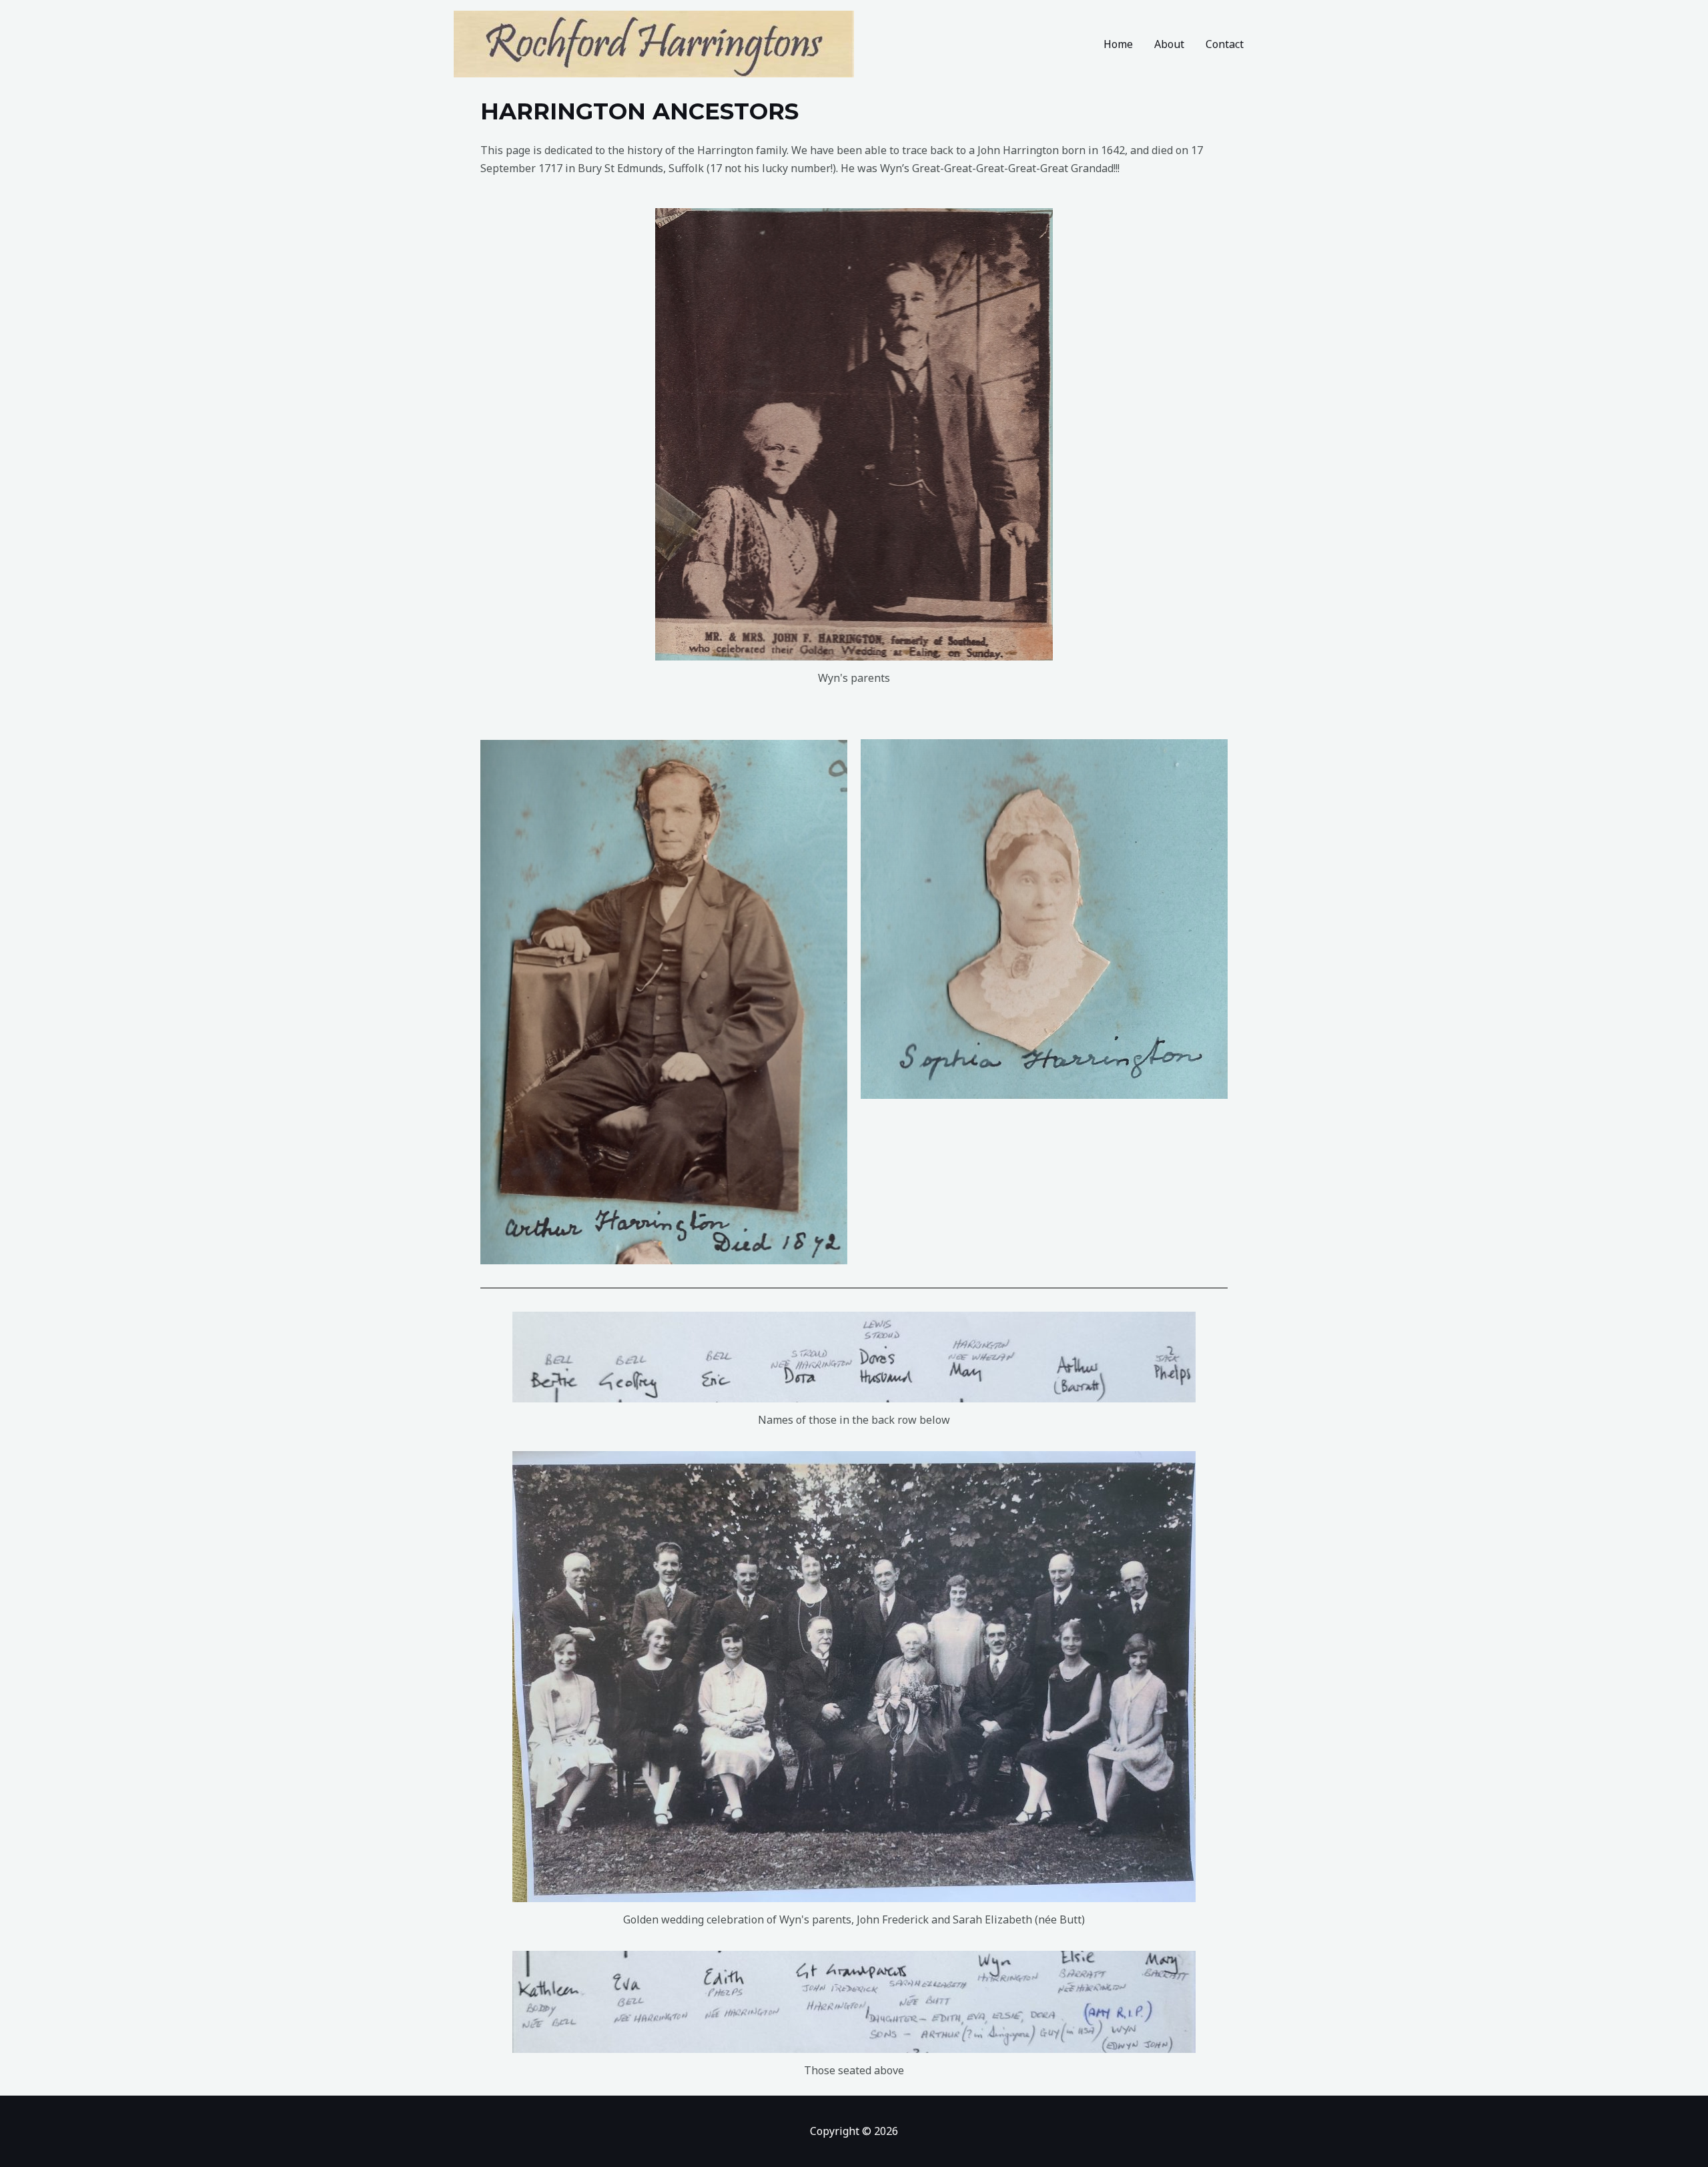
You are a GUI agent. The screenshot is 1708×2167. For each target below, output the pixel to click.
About (1169, 44)
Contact (1225, 44)
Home (1118, 44)
